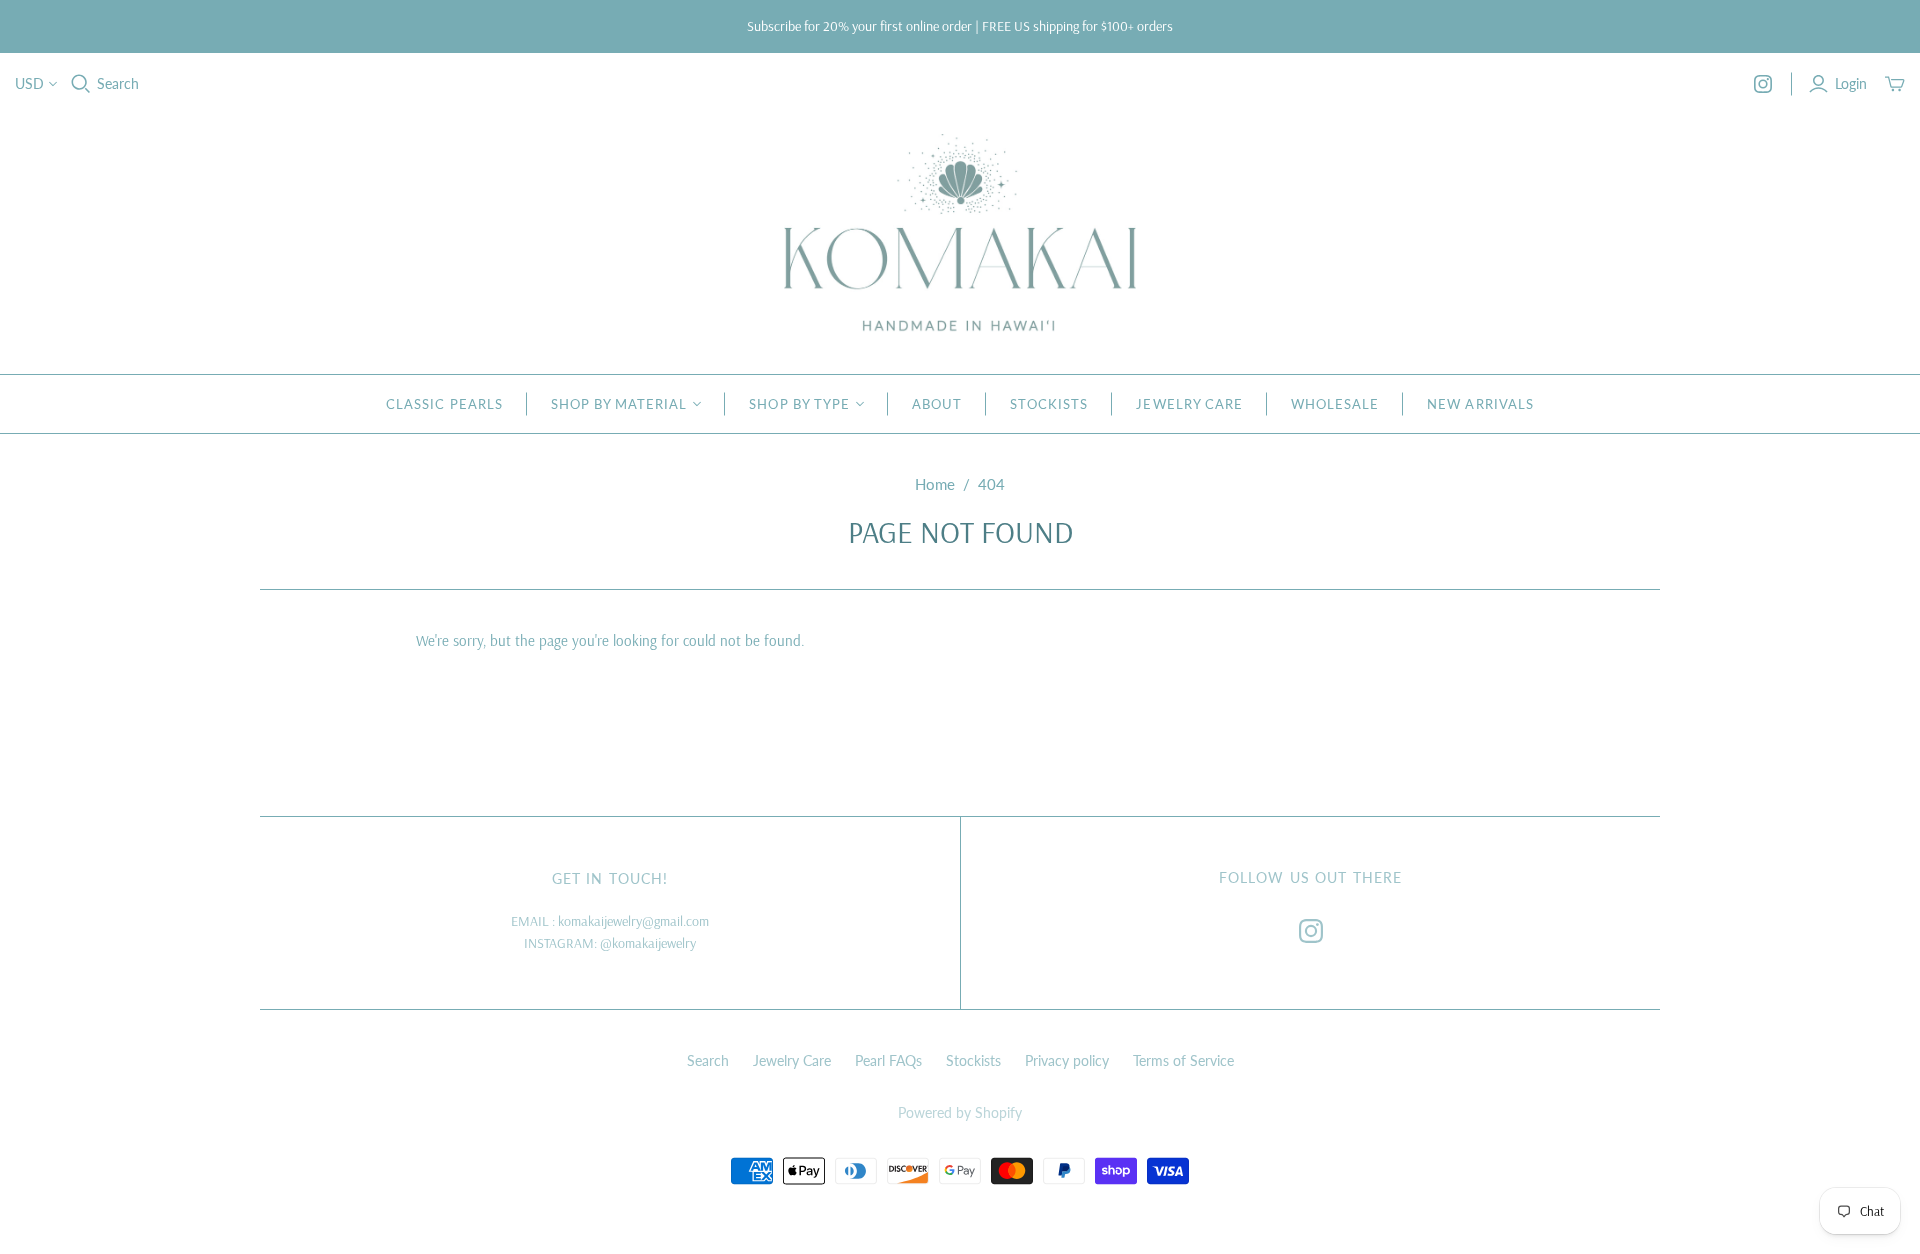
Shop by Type (799, 404)
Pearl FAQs (888, 1060)
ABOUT (937, 404)
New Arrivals (1480, 404)
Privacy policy (1067, 1060)
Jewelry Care (1189, 404)
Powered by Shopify (960, 1112)
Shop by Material (619, 404)
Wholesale (1335, 404)
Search (118, 83)
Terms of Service (1183, 1060)
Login (1851, 83)
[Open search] (81, 84)
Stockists (1049, 404)
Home (935, 484)
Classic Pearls (444, 404)
